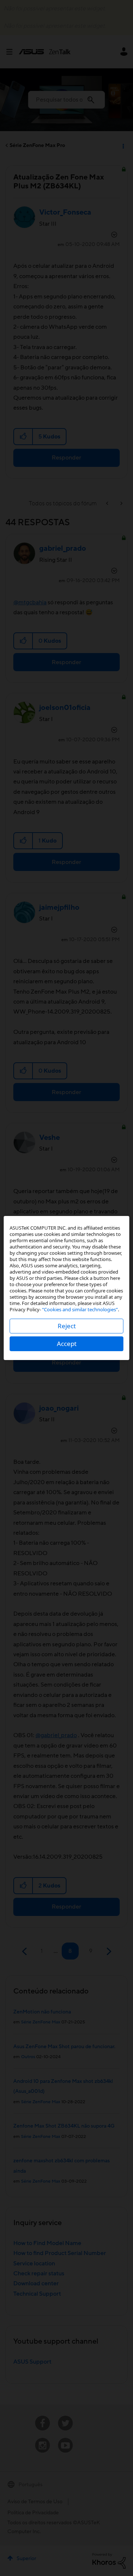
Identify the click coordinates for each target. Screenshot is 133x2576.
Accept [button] (67, 1344)
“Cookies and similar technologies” (80, 1309)
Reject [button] (67, 1326)
